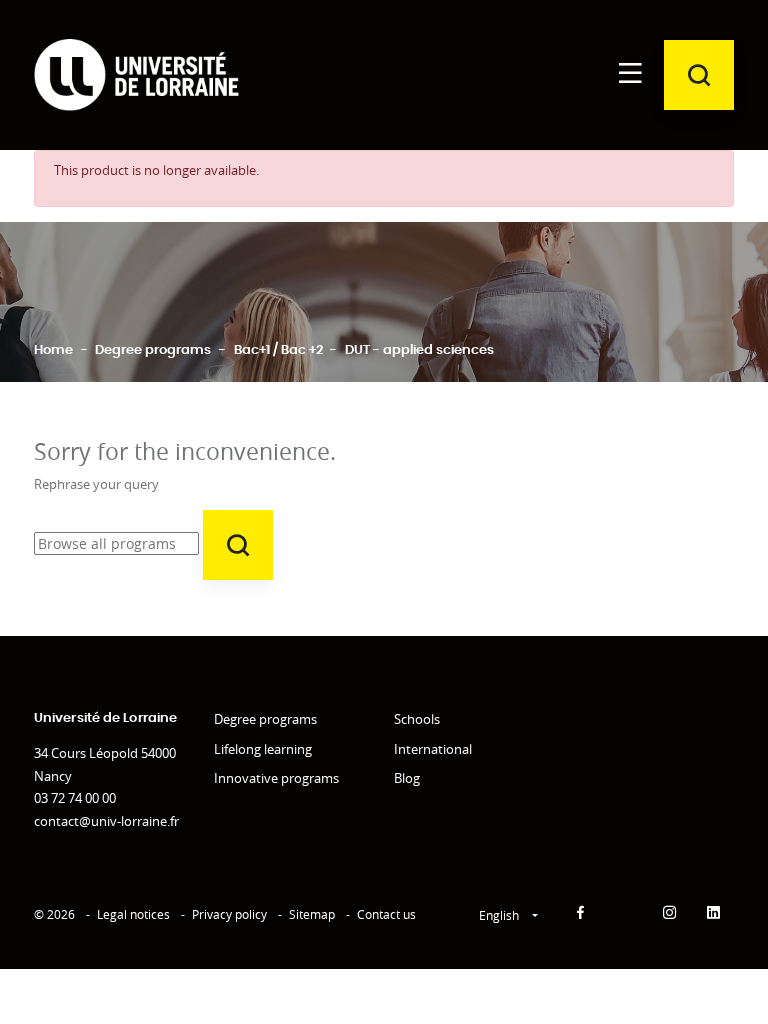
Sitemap (312, 914)
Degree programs (265, 719)
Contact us (386, 914)
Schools (417, 719)
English (500, 915)
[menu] (630, 75)
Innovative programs (276, 778)
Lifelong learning (263, 749)
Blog (407, 778)
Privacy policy (229, 914)
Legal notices (133, 914)
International (433, 749)
